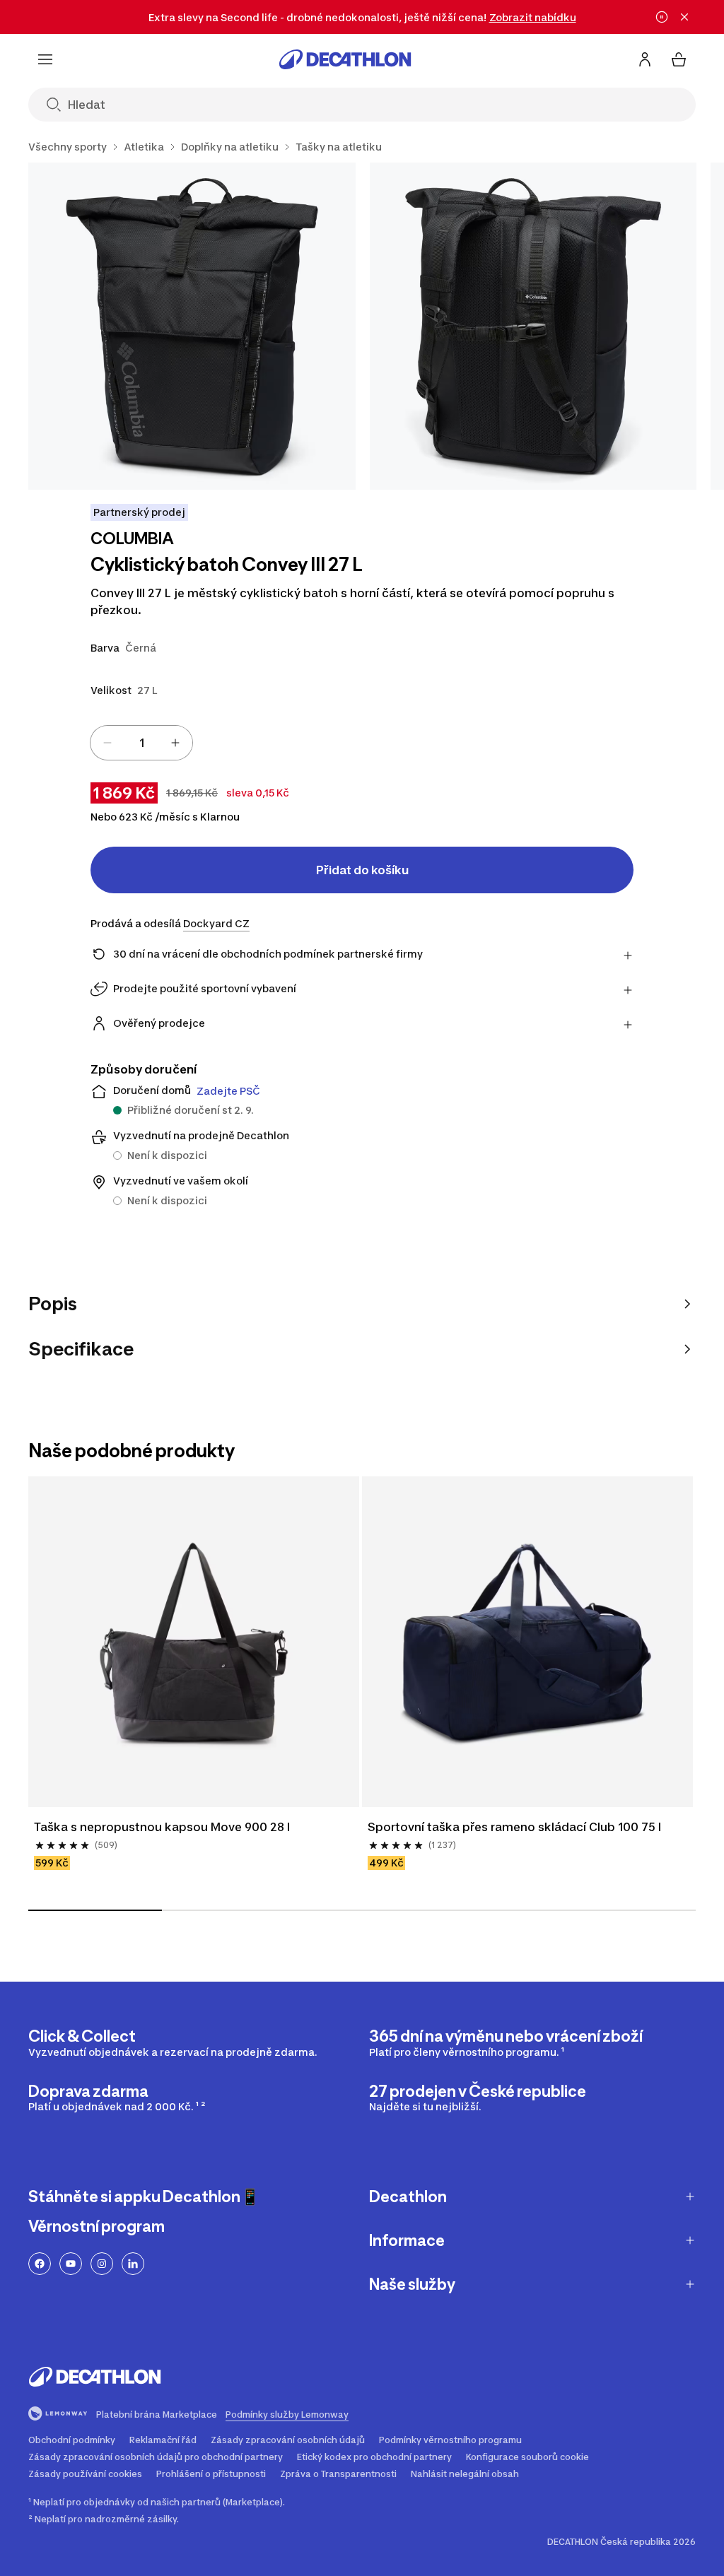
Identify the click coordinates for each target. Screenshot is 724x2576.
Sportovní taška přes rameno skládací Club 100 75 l (514, 1827)
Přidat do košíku (362, 870)
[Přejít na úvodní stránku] (345, 59)
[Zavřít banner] (684, 17)
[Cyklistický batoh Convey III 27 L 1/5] (192, 326)
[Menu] (45, 59)
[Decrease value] (107, 743)
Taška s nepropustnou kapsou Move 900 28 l (162, 1827)
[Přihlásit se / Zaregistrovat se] (645, 59)
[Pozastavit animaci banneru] (662, 17)
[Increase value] (175, 743)
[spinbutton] (141, 743)
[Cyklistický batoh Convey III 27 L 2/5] (533, 326)
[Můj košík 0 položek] (679, 59)
